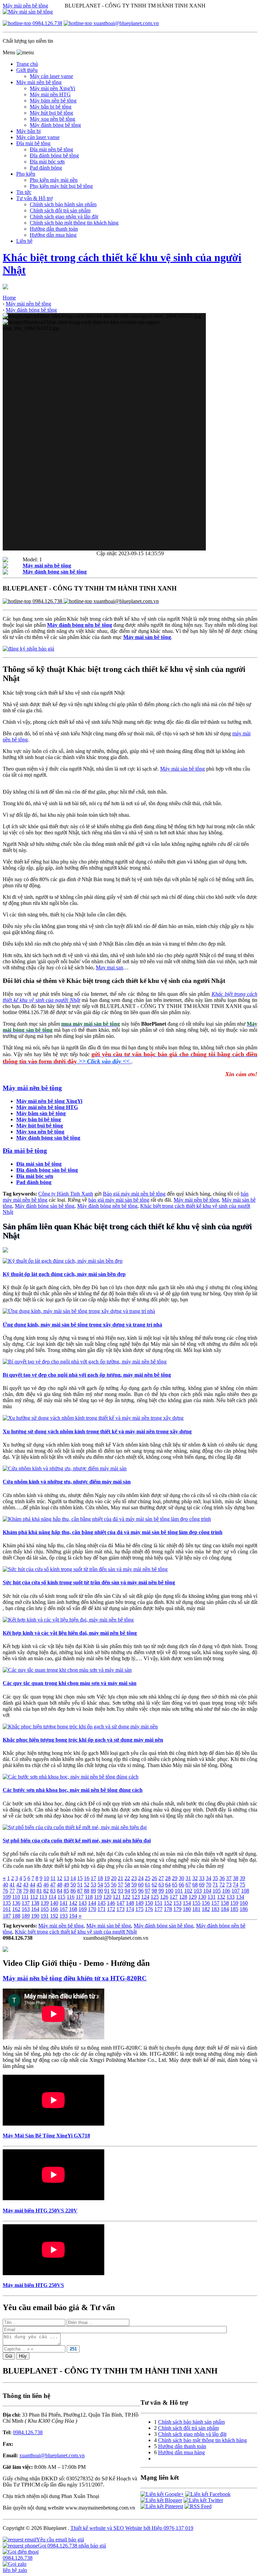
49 (66, 1885)
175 (139, 1909)
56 (114, 1885)
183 (215, 1909)
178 (168, 1909)
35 (215, 1878)
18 (100, 1878)
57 (121, 1885)
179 (177, 1909)
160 (244, 1903)
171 (102, 1909)
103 (198, 1891)
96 (141, 1891)
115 (61, 1897)
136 (16, 1903)
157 (215, 1903)
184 (225, 1909)
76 (5, 1891)
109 (7, 1897)
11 (53, 1878)
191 (45, 1916)
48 (60, 1885)
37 (229, 1878)
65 (175, 1885)
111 (25, 1897)
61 (148, 1885)
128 (183, 1897)
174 (130, 1909)
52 (87, 1885)
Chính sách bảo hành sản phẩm (191, 2422)
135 (7, 1903)
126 (164, 1897)
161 (7, 1909)
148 (130, 1903)
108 (245, 1891)
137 (26, 1903)
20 (114, 1878)
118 (89, 1897)
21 (121, 1878)
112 (34, 1897)
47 (53, 1885)
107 (236, 1891)
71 (215, 1885)
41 (12, 1885)
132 (221, 1897)
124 (145, 1897)
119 (98, 1897)
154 (187, 1903)
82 (46, 1891)
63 (161, 1885)
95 (134, 1891)
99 (161, 1891)
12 (60, 1878)
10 (46, 1878)
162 (16, 1909)
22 (127, 1878)
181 (196, 1909)
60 (141, 1885)
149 (139, 1903)
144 (92, 1903)
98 (154, 1891)
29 (175, 1878)
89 (93, 1891)
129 (193, 1897)
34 (209, 1878)
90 (100, 1891)
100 (169, 1891)
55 (107, 1885)
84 (60, 1891)
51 (80, 1885)
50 (73, 1885)
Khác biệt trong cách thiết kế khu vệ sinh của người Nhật (76, 1932)
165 (45, 1909)
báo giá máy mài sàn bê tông (119, 1200)
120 (107, 1897)
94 (127, 1891)
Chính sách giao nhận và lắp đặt (192, 2434)
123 (136, 1897)
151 (158, 1903)
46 (46, 1885)
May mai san (110, 967)
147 (121, 1903)
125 (155, 1897)
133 (231, 1897)
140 (54, 1903)
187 (7, 1916)
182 (206, 1909)
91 (107, 1891)
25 (148, 1878)
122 (126, 1897)
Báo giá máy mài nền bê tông (134, 1194)
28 (168, 1878)
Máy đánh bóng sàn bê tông (45, 1206)
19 (107, 1878)
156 (206, 1903)
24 (141, 1878)
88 (87, 1891)
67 (188, 1885)
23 (134, 1878)
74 (236, 1885)
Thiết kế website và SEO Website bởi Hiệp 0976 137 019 (132, 2528)
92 (114, 1891)
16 (87, 1878)
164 (35, 1909)
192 (54, 1916)
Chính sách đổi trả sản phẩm (188, 2428)
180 (187, 1909)
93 (121, 1891)
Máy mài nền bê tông (25, 6)
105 (217, 1891)
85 (66, 1891)
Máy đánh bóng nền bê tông (107, 1206)
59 (134, 1885)
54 (100, 1885)
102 (188, 1891)
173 (121, 1909)
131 (212, 1897)
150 (149, 1903)
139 (45, 1903)
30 (181, 1878)
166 (54, 1909)
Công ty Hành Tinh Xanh (66, 1194)
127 (174, 1897)
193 (64, 1916)
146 (111, 1903)
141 (64, 1903)
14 (73, 1878)
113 (43, 1897)
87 (80, 1891)
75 (242, 1885)
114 (52, 1897)
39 (242, 1878)
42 (19, 1885)
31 (188, 1878)
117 (80, 1897)
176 (149, 1909)
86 (73, 1891)
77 (12, 1891)
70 (209, 1885)
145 (102, 1903)
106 (226, 1891)
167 (64, 1909)
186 (244, 1909)
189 (26, 1916)
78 (19, 1891)
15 (80, 1878)
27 (161, 1878)
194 (73, 1916)
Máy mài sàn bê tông (182, 769)
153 (177, 1903)
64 (168, 1885)
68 (195, 1885)
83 (53, 1891)
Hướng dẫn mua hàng (181, 2452)
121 (117, 1897)
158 (225, 1903)
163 (26, 1909)
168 (73, 1909)
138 (35, 1903)
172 (111, 1909)
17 (93, 1878)
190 (35, 1916)
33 (202, 1878)
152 (168, 1903)
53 (93, 1885)
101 (179, 1891)
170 (92, 1909)
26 (154, 1878)
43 (26, 1885)
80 (32, 1891)
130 (202, 1897)
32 (195, 1878)
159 (234, 1903)
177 (158, 1909)
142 (73, 1903)
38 (236, 1878)
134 (240, 1897)
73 (229, 1885)
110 (16, 1897)
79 (26, 1891)
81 (39, 1891)
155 (196, 1903)
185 (234, 1909)
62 (154, 1885)
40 (5, 1885)
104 (207, 1891)
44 (32, 1885)
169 (83, 1909)
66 (181, 1885)
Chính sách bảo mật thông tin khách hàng (202, 2440)
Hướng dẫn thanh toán (182, 2446)
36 (222, 1878)
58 (127, 1885)
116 (71, 1897)
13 (66, 1878)
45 (39, 1885)
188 (16, 1916)
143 (83, 1903)
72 (222, 1885)
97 (148, 1891)
